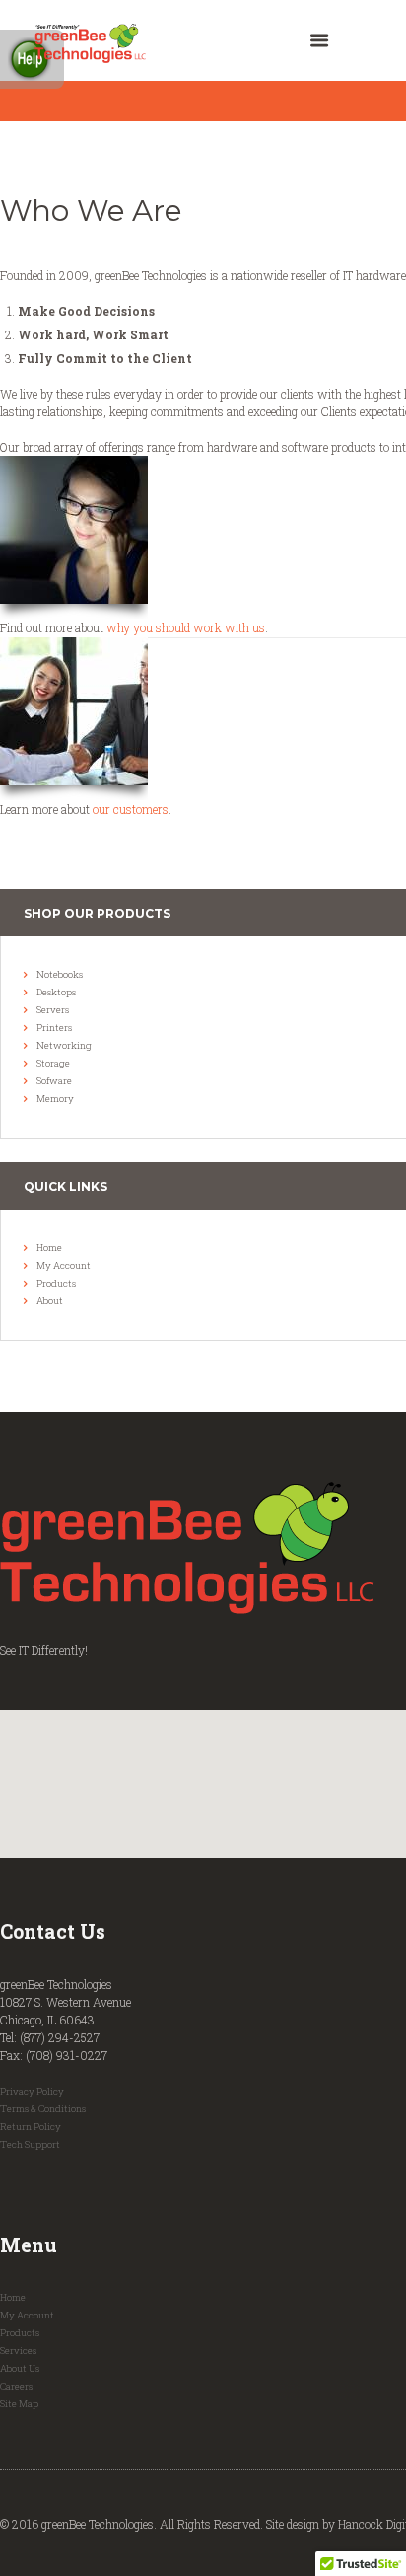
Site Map (19, 2404)
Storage (53, 1063)
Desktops (56, 992)
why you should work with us (186, 627)
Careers (16, 2386)
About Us (20, 2368)
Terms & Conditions (43, 2109)
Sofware (54, 1081)
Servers (53, 1010)
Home (49, 1248)
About (50, 1301)
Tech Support (30, 2144)
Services (18, 2351)
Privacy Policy (32, 2091)
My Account (64, 1265)
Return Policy (31, 2127)
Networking (64, 1045)
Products (56, 1283)
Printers (54, 1028)
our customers (131, 809)
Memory (55, 1099)
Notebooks (60, 974)
